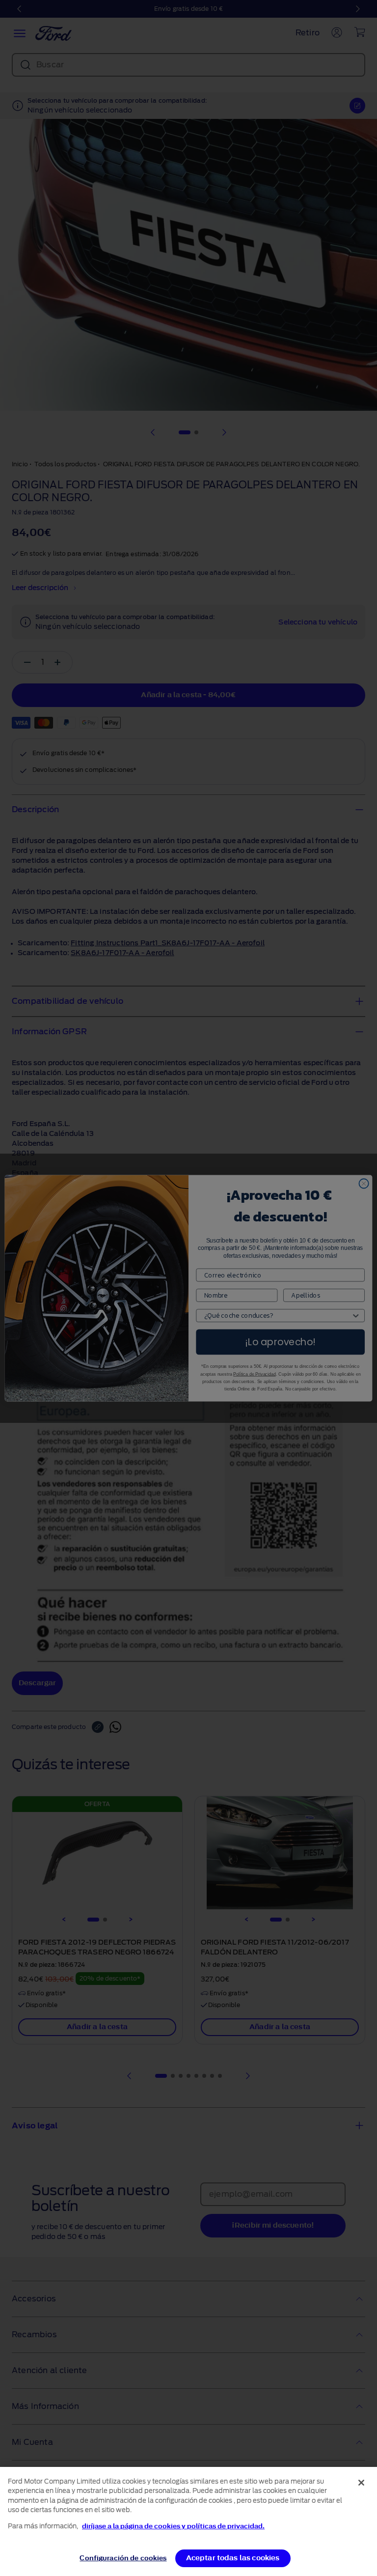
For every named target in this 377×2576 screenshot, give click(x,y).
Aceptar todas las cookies (233, 2558)
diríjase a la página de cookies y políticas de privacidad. (173, 2526)
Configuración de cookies (123, 2558)
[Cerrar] (361, 2483)
